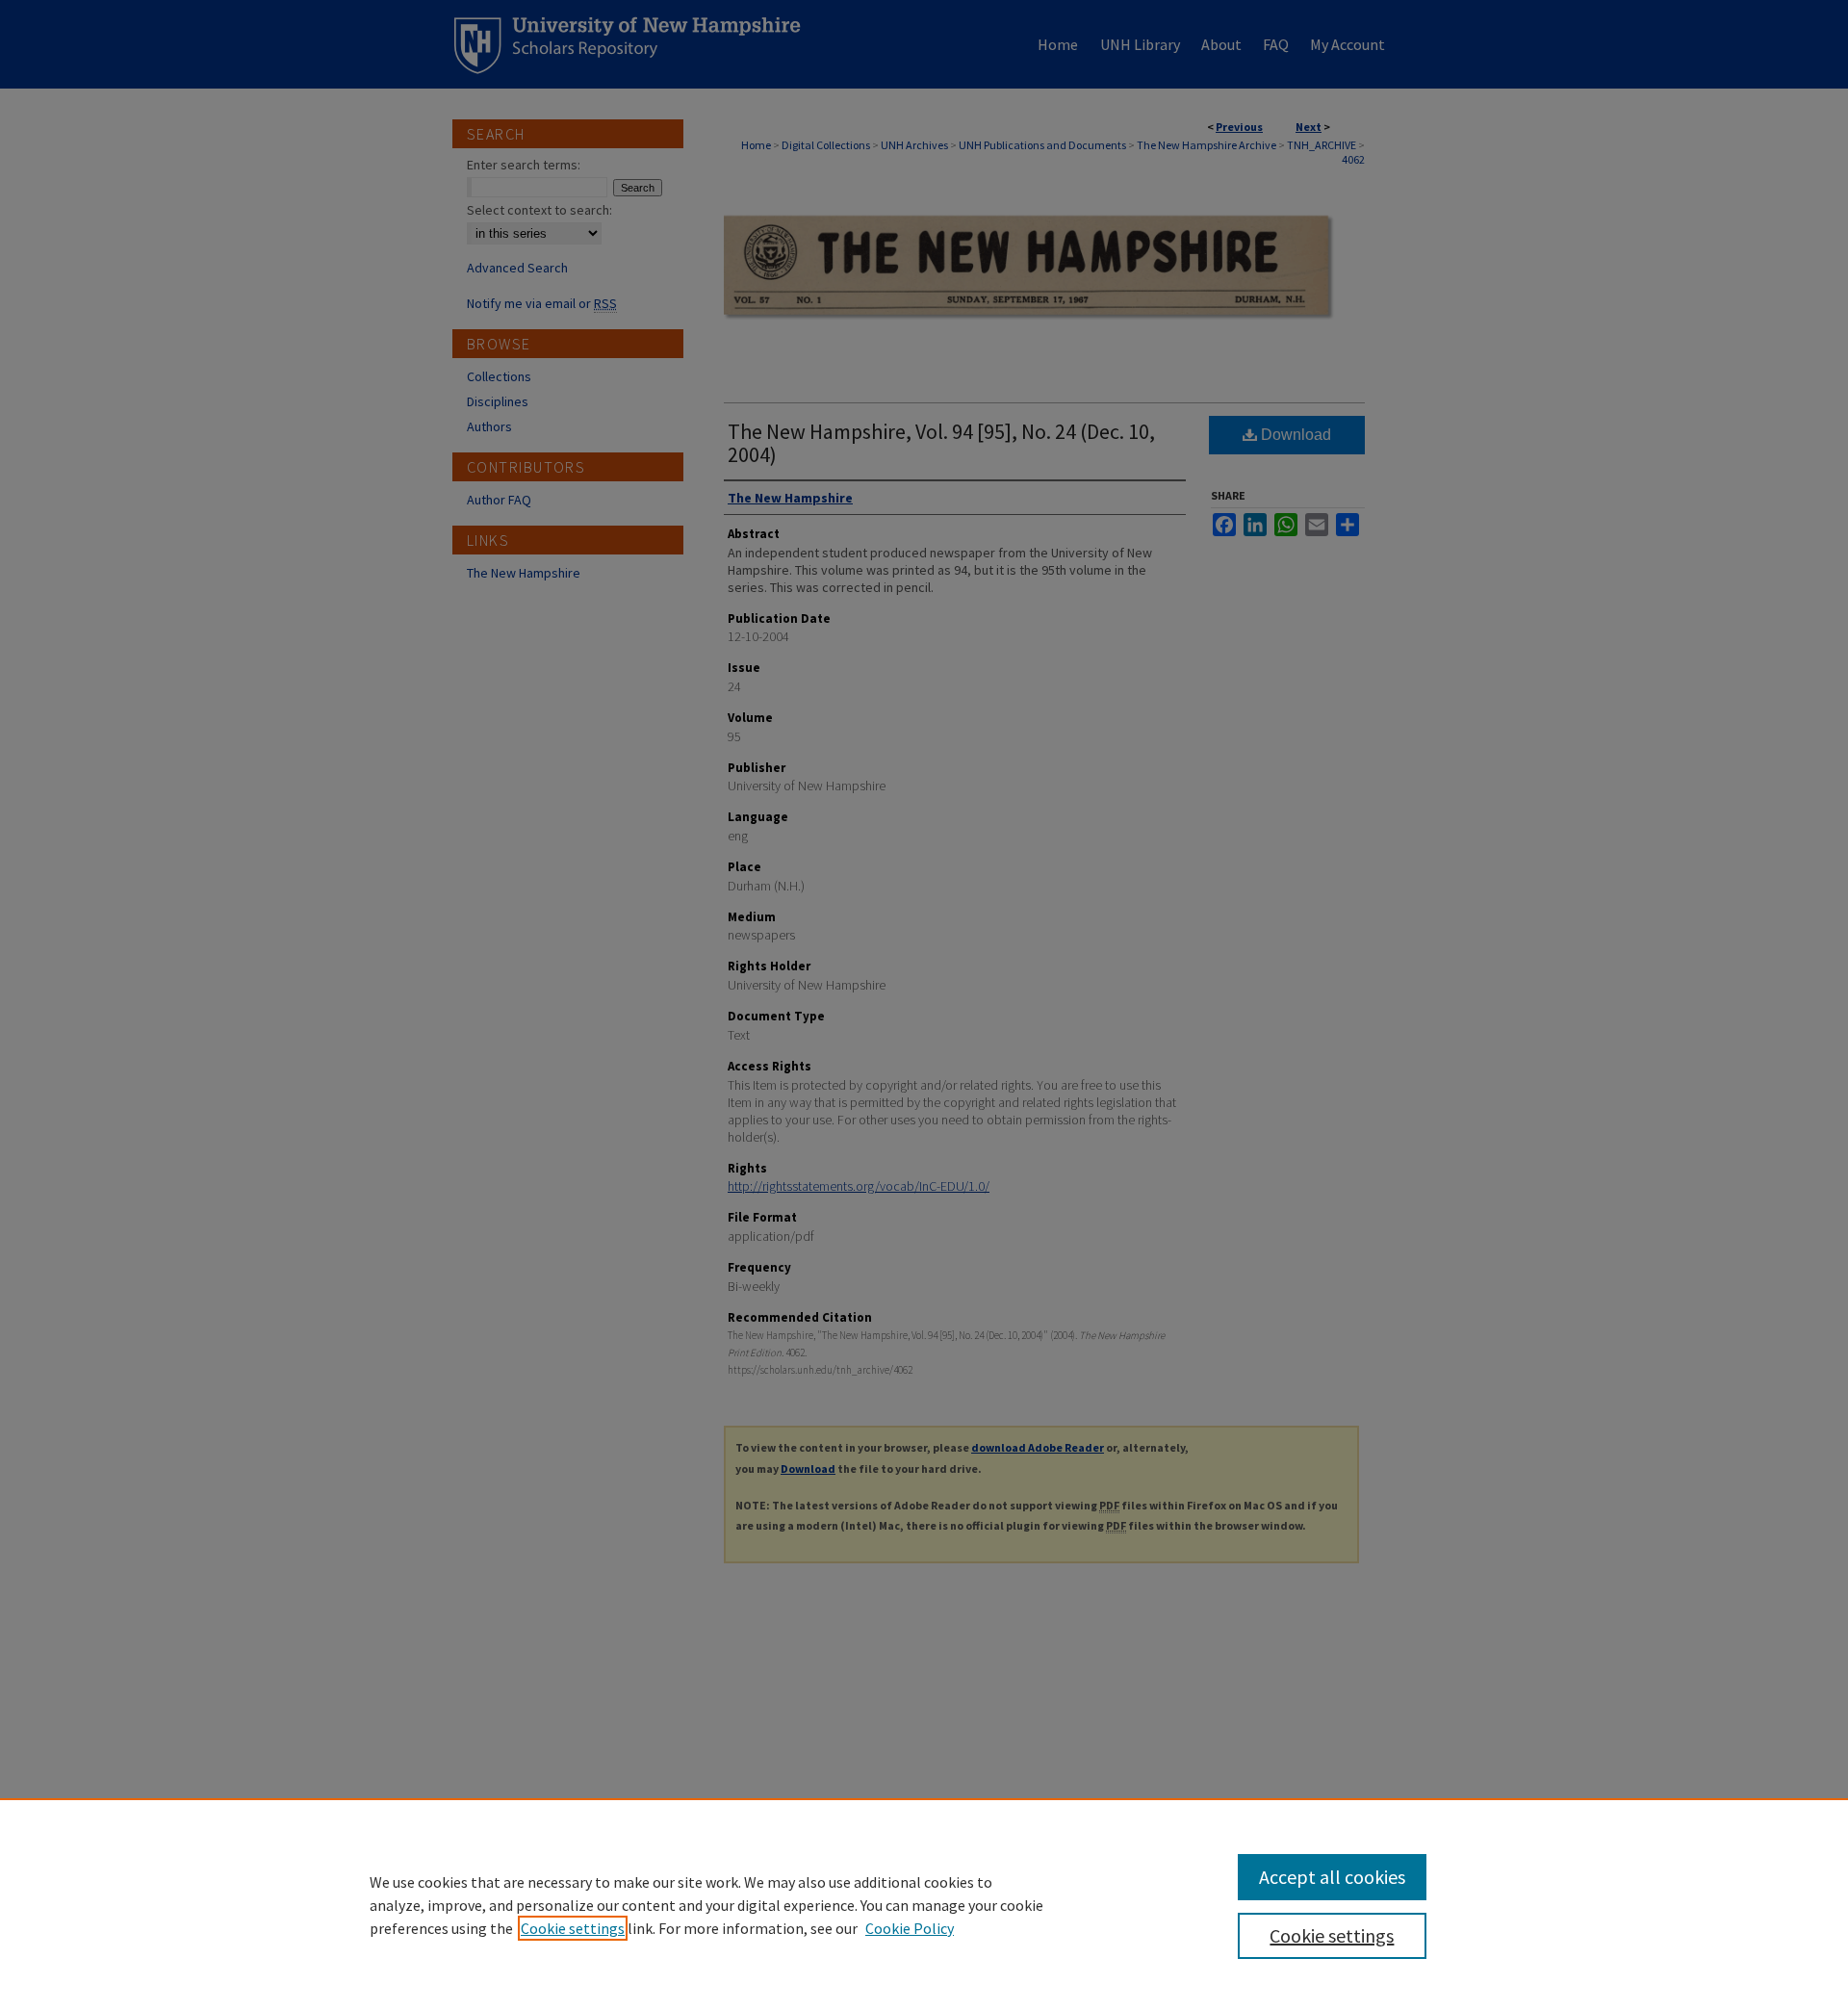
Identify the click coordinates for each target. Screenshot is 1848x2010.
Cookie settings (573, 1928)
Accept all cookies (1332, 1877)
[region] (924, 1904)
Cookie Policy (910, 1928)
